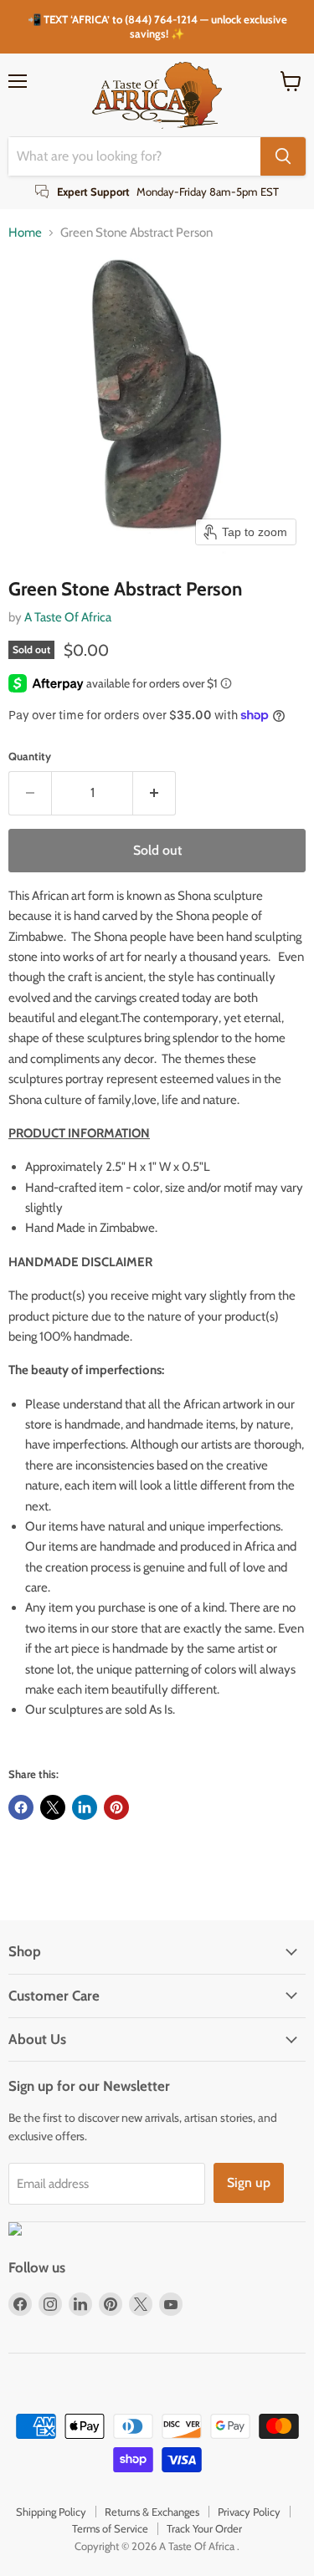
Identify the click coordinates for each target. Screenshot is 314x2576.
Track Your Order (204, 2528)
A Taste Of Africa (68, 617)
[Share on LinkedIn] (85, 1807)
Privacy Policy (249, 2512)
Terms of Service (110, 2528)
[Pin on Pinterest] (116, 1807)
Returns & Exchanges (152, 2512)
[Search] (283, 156)
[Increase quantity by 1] (154, 793)
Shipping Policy (51, 2512)
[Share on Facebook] (21, 1807)
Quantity (30, 756)
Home (25, 233)
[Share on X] (53, 1807)
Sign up (249, 2182)
